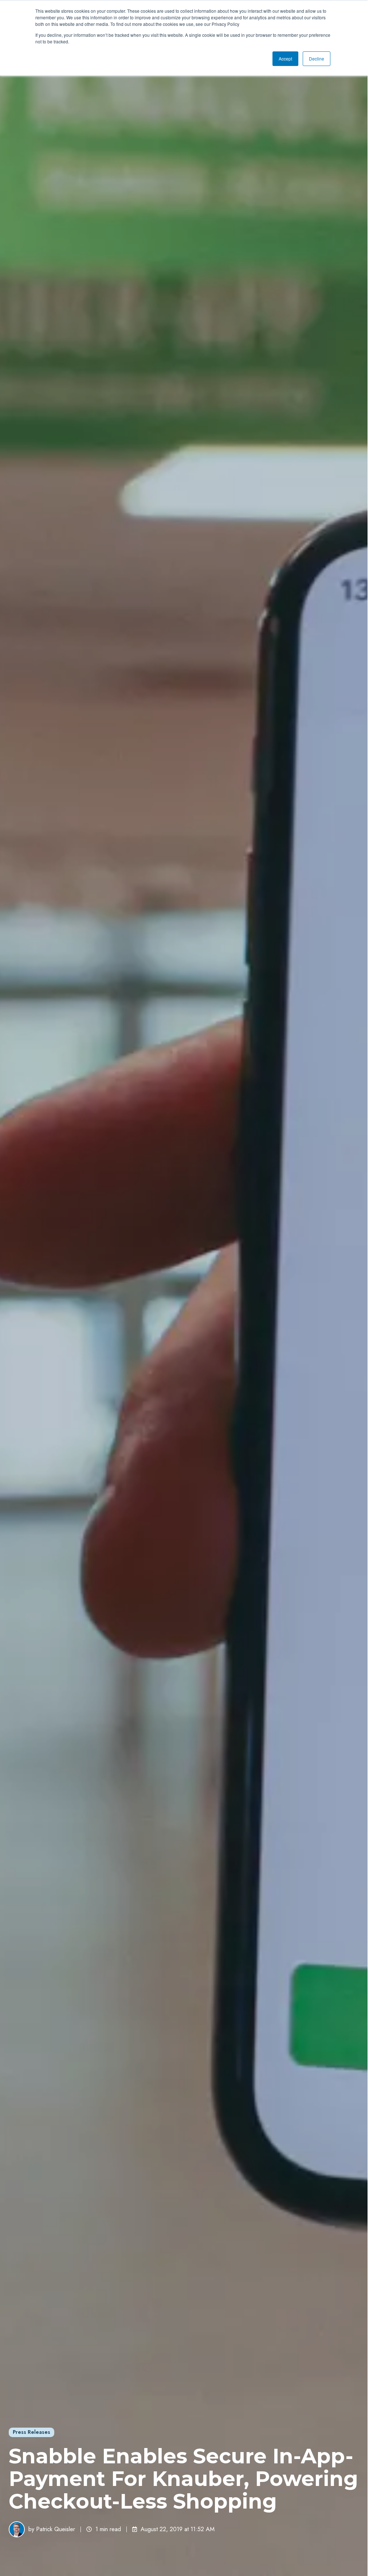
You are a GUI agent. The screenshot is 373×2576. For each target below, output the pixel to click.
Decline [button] (317, 59)
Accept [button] (285, 59)
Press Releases (32, 2432)
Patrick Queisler (56, 2529)
